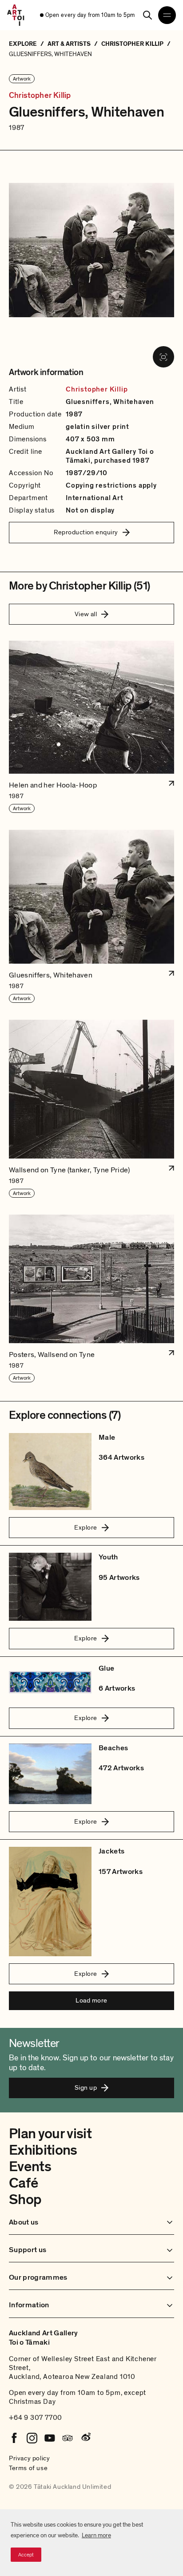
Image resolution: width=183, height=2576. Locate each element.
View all (86, 614)
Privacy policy (29, 2458)
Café (23, 2183)
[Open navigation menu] (167, 15)
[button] (91, 727)
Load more (91, 2000)
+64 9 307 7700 (36, 2418)
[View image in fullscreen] (163, 357)
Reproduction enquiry (86, 532)
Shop (25, 2200)
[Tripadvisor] (68, 2438)
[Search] (147, 15)
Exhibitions (43, 2150)
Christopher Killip (40, 96)
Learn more (96, 2535)
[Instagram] (32, 2438)
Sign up (86, 2087)
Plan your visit (50, 2134)
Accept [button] (26, 2555)
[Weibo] (85, 2438)
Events (30, 2167)
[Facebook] (14, 2438)
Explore (86, 1527)
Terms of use (28, 2468)
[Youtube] (50, 2438)
